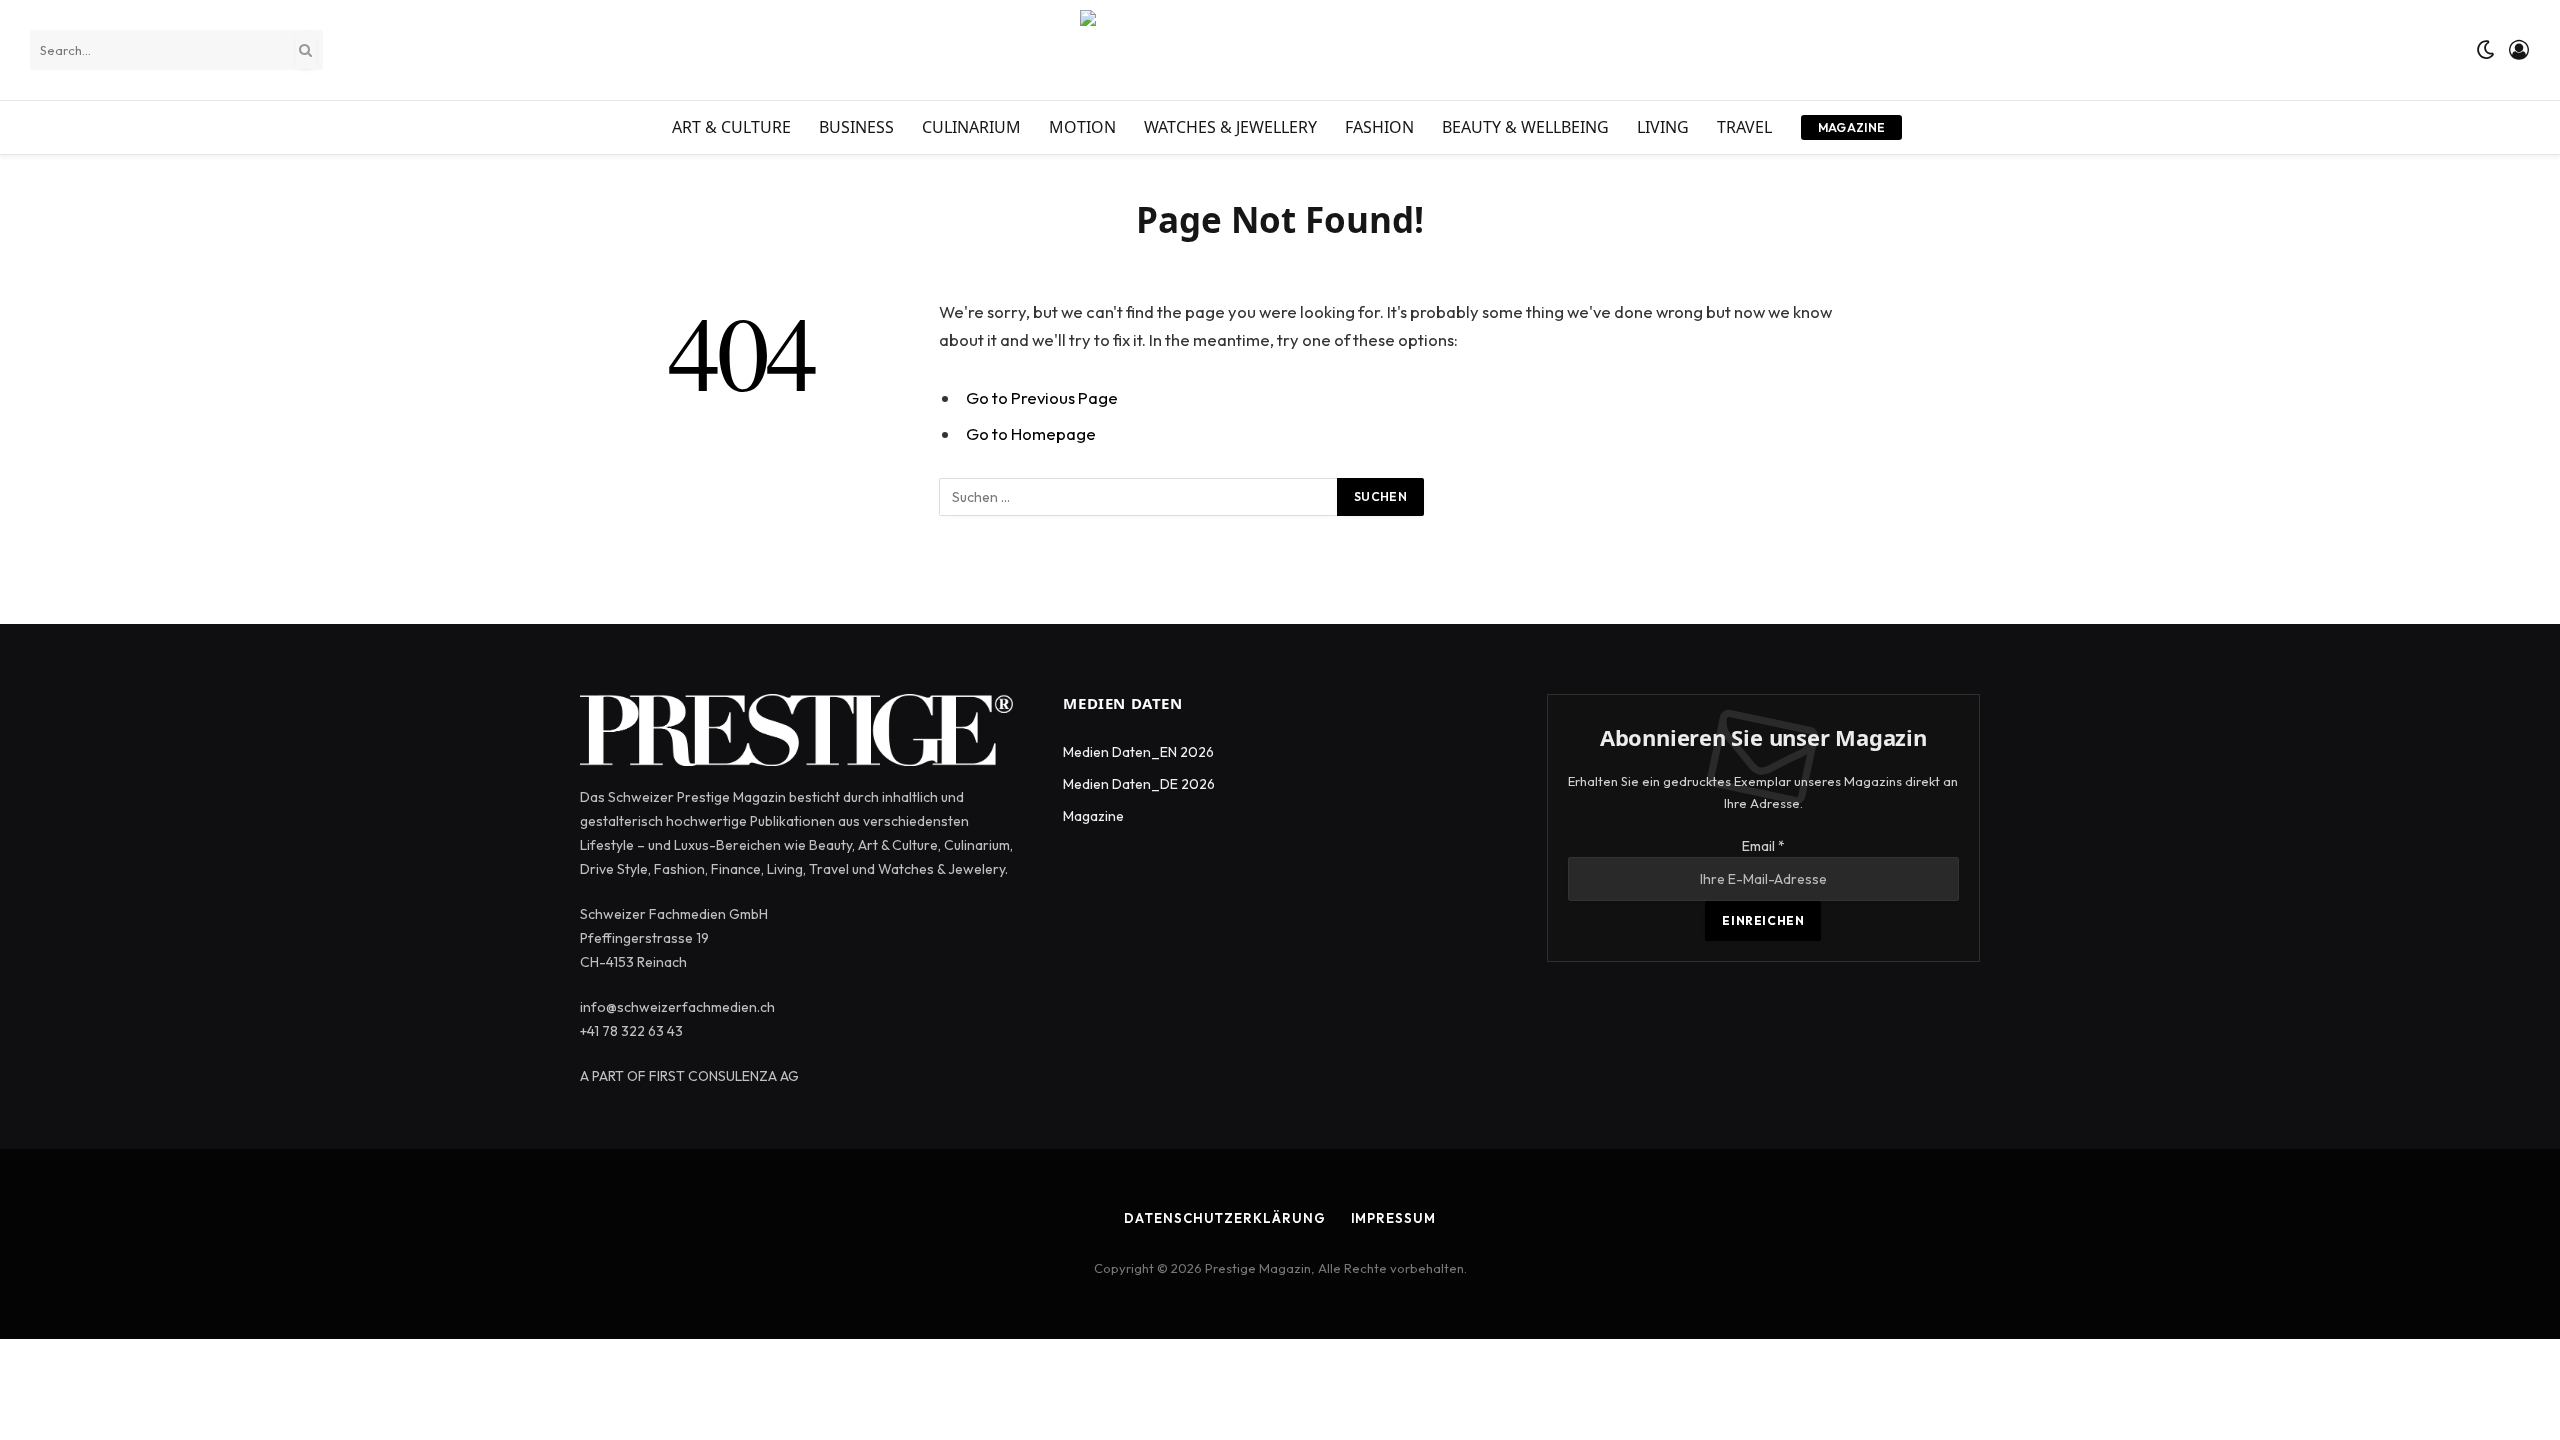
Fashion (1379, 127)
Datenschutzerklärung (1224, 1218)
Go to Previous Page (1042, 397)
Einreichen (1763, 920)
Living (1663, 127)
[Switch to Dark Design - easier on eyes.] (2486, 50)
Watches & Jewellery (1230, 127)
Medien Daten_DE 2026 (1139, 784)
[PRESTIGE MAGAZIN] (1280, 50)
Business (856, 127)
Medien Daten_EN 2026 (1138, 752)
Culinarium (971, 127)
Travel (1744, 127)
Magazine (1852, 127)
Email (1763, 846)
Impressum (1393, 1218)
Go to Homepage (1031, 433)
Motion (1082, 127)
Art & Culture (731, 127)
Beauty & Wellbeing (1525, 127)
